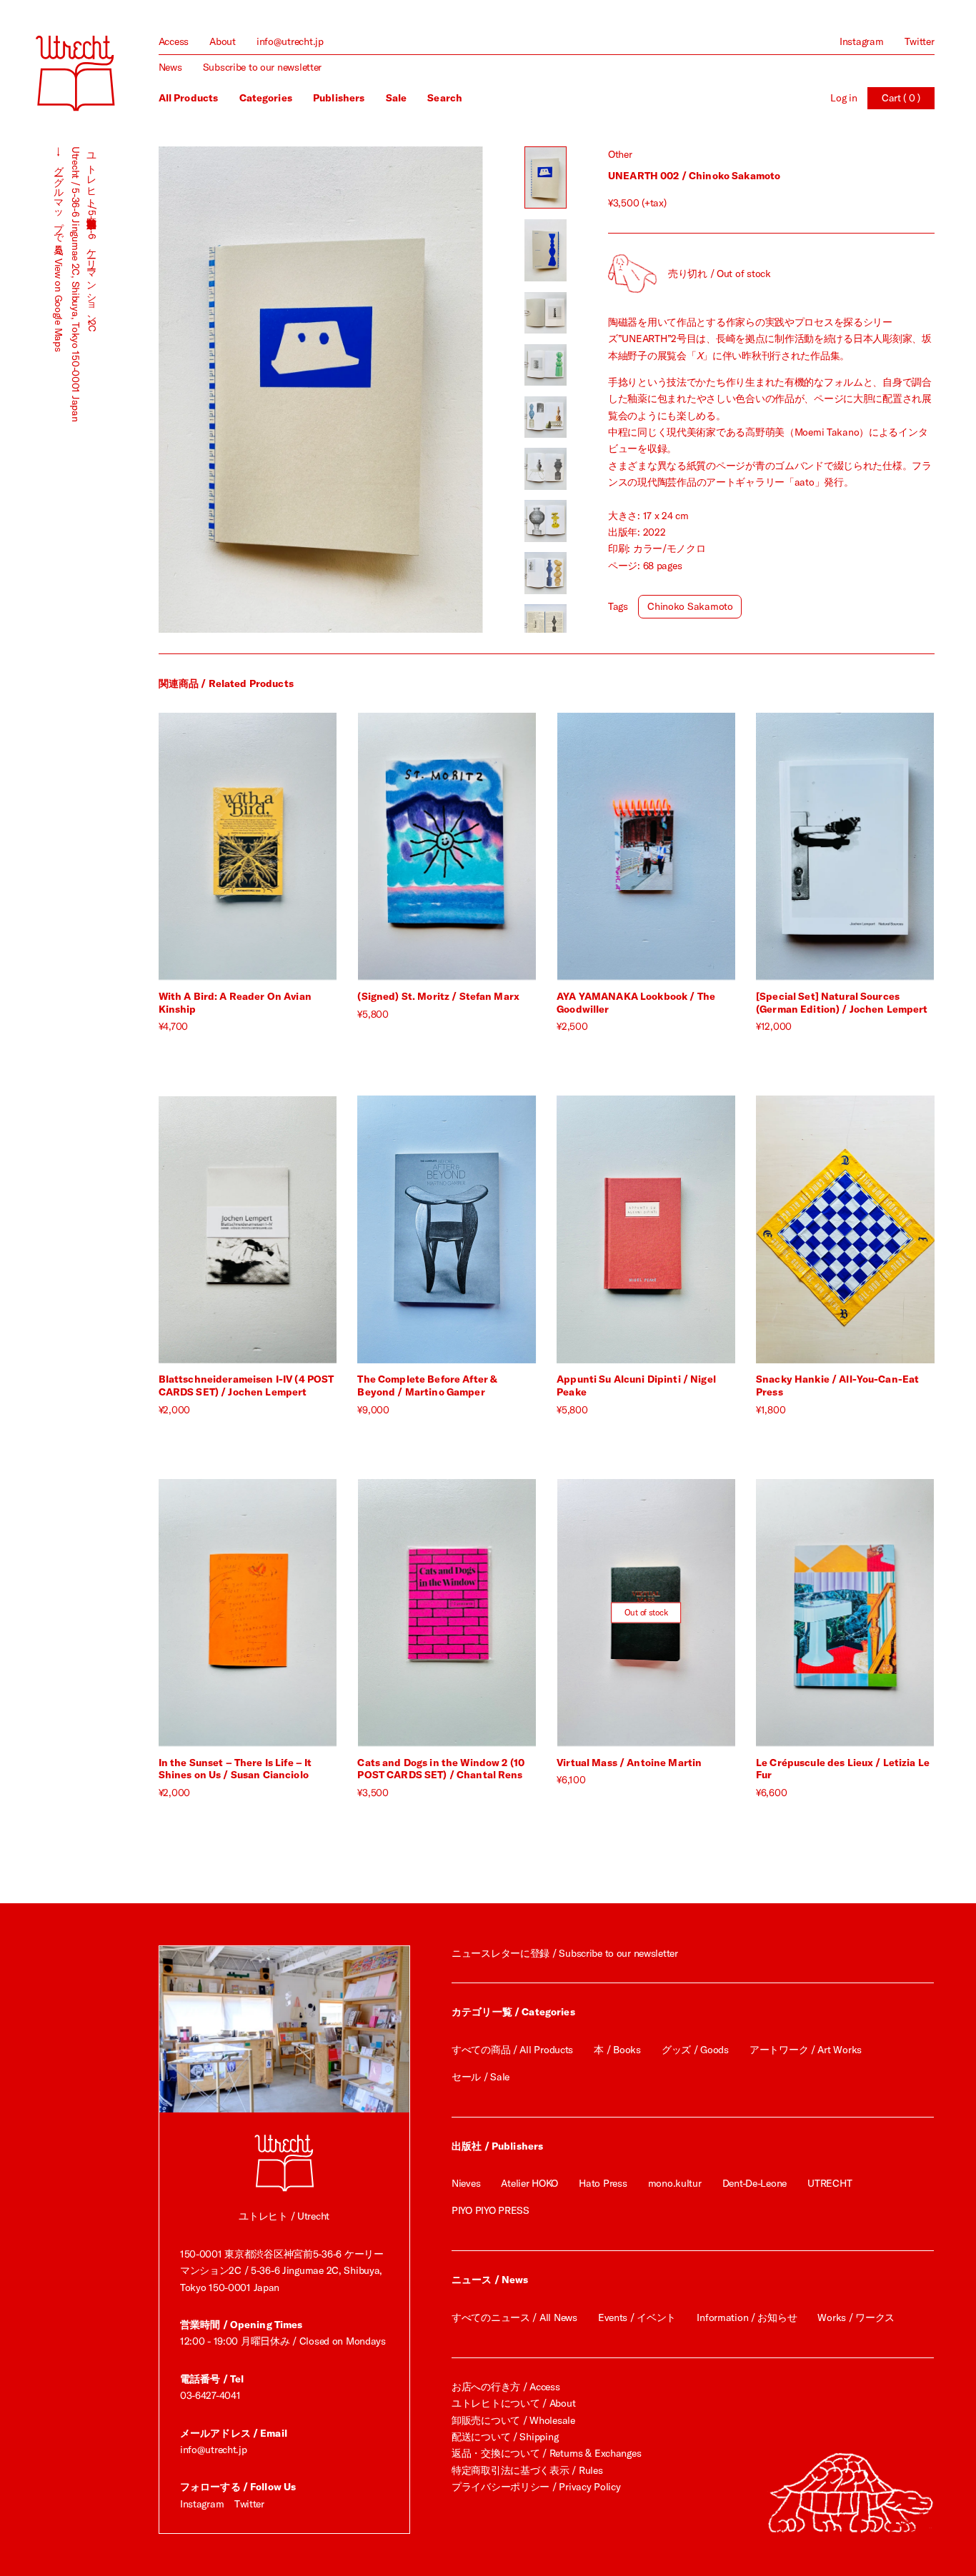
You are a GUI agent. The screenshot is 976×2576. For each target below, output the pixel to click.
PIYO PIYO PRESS (491, 2210)
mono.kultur (675, 2183)
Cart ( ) (901, 98)
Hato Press (603, 2183)
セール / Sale (480, 2077)
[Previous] (240, 390)
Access (174, 41)
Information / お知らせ (747, 2317)
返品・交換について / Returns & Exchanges (546, 2453)
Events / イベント (637, 2317)
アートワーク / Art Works (806, 2050)
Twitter (920, 41)
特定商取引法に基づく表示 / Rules (527, 2470)
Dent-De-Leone (755, 2183)
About (223, 41)
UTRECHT (830, 2183)
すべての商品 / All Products (512, 2050)
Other (620, 154)
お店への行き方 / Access (506, 2387)
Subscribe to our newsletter (262, 67)
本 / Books (617, 2050)
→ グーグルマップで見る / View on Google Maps (59, 249)
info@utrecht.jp (290, 41)
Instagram (861, 41)
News (170, 67)
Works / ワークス (856, 2317)
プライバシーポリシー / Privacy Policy (536, 2487)
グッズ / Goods (695, 2050)
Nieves (466, 2183)
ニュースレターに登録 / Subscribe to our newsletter (565, 1953)
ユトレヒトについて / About (513, 2403)
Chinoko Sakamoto (690, 606)
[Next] (402, 390)
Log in (843, 98)
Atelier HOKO (529, 2183)
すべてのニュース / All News (514, 2317)
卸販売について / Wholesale (513, 2420)
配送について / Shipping (505, 2437)
